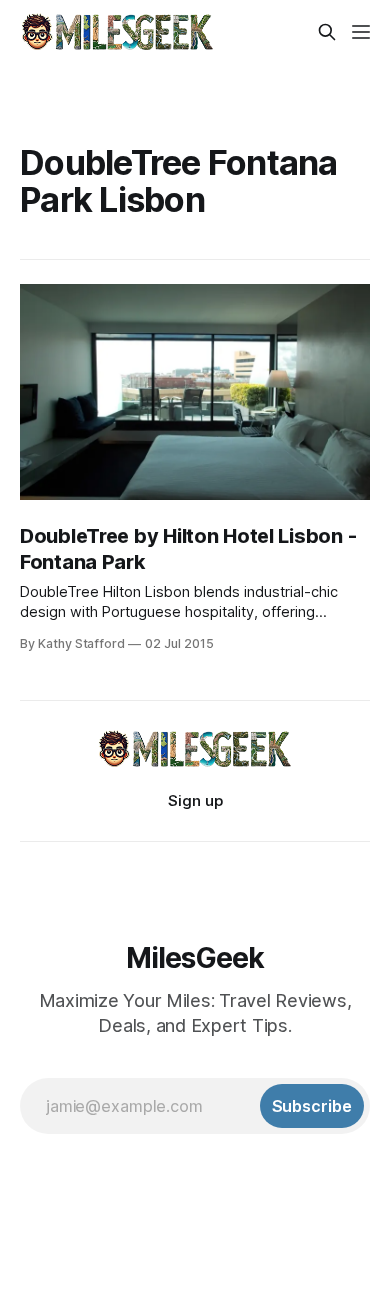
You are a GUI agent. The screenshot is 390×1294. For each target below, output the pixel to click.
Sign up (195, 800)
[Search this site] (327, 32)
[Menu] (361, 32)
